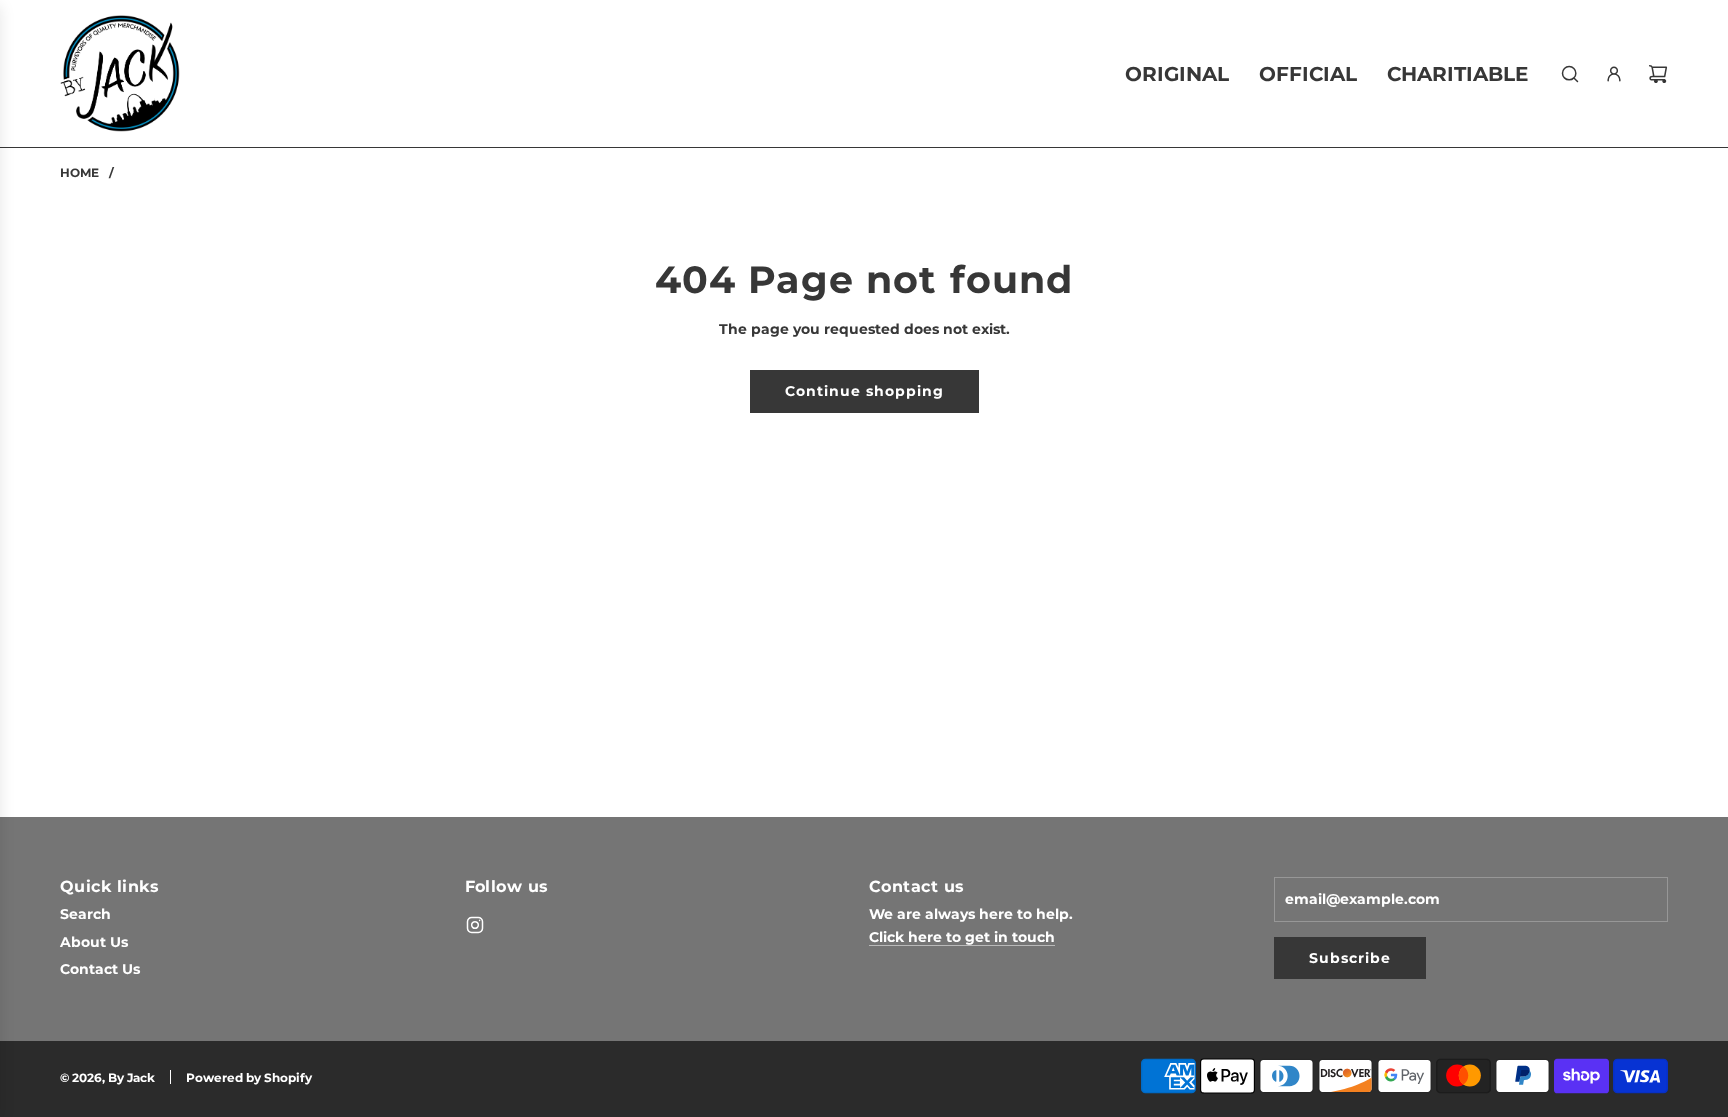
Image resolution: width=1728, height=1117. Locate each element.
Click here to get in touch (962, 937)
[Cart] (1658, 74)
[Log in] (1614, 74)
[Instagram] (475, 925)
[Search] (1570, 74)
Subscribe (1350, 958)
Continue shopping (864, 391)
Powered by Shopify (249, 1077)
